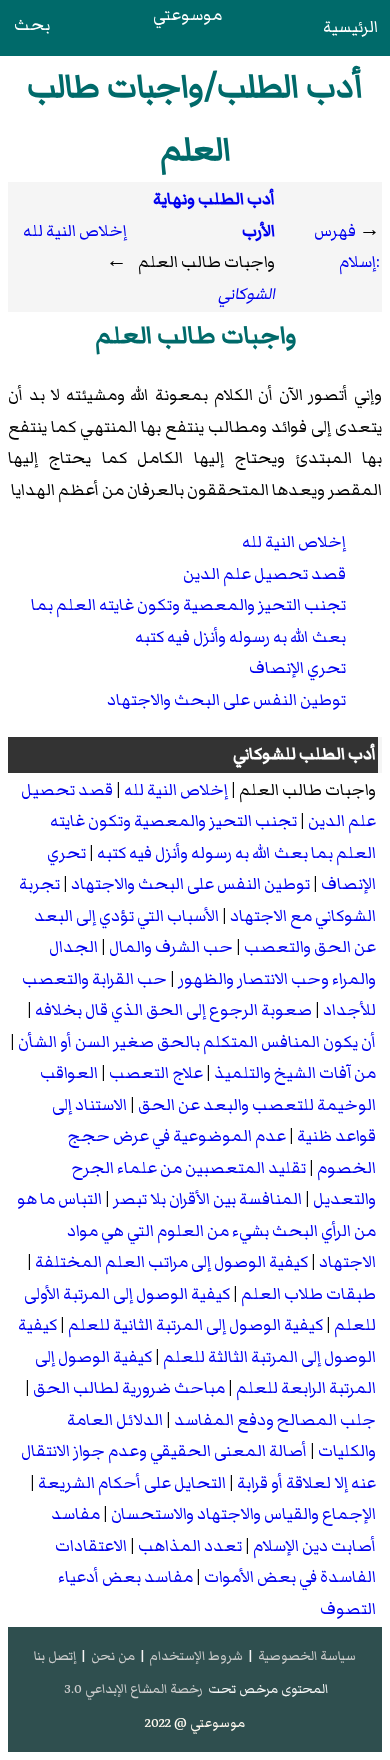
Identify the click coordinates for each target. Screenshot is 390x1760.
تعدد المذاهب (190, 1546)
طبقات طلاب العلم (308, 1294)
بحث (32, 25)
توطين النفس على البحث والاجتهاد (226, 700)
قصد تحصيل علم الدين (264, 574)
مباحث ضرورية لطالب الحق (129, 1388)
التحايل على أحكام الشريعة (132, 1483)
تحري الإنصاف (297, 668)
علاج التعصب (156, 1073)
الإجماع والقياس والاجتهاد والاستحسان (243, 1514)
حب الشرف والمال (171, 947)
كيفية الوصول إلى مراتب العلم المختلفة (171, 1262)
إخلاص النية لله (75, 231)
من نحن (113, 1656)
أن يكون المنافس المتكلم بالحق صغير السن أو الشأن (197, 1042)
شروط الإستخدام (196, 1656)
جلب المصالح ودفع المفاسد (275, 1420)
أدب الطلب (337, 754)
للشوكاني (264, 754)
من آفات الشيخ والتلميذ (295, 1073)
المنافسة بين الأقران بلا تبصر (207, 1199)
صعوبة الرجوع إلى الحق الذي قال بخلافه (173, 1010)
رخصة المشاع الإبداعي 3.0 (133, 1689)
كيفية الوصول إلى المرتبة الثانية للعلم (195, 1325)
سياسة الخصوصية (307, 1656)
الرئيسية (350, 27)
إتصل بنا (55, 1656)
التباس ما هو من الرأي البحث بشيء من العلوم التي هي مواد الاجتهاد (196, 1230)
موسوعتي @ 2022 (195, 1723)
